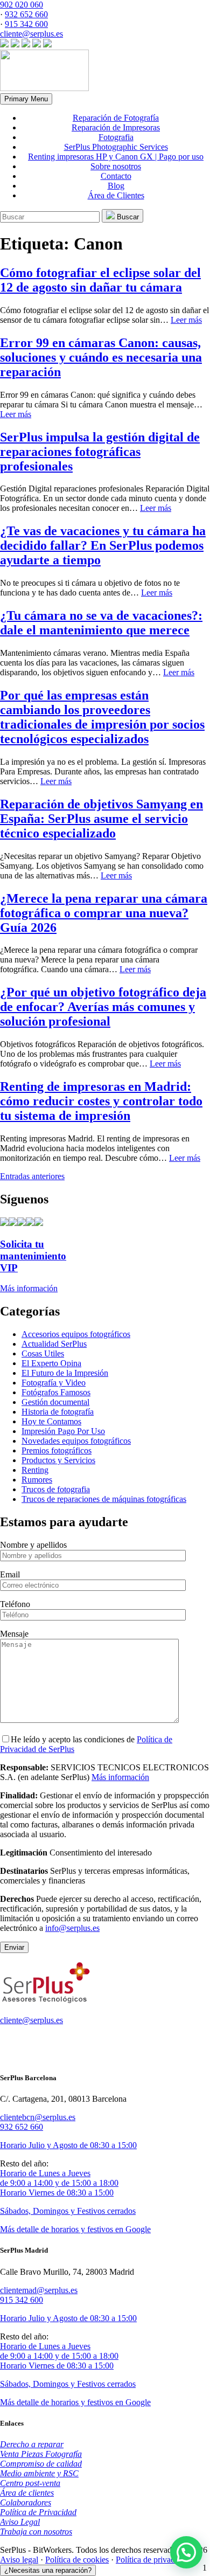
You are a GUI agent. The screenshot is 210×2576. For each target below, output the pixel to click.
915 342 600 (26, 24)
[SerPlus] (44, 88)
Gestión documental (55, 1402)
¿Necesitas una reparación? (48, 2570)
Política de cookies (77, 2560)
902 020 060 (22, 5)
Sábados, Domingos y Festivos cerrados (68, 2211)
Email (10, 1574)
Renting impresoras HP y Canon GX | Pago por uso (116, 157)
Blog (116, 186)
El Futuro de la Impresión (65, 1373)
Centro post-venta (30, 2483)
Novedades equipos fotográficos (76, 1441)
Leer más (186, 320)
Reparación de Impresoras (116, 127)
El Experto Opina (51, 1363)
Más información (120, 1777)
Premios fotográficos (57, 1450)
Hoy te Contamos (51, 1421)
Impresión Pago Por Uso (63, 1431)
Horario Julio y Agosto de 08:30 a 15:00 (68, 2145)
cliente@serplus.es (31, 34)
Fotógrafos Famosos (56, 1392)
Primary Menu (26, 99)
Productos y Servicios (58, 1460)
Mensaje (14, 1634)
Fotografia (116, 137)
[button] (186, 2552)
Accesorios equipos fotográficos (76, 1334)
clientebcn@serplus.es (38, 2117)
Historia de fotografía (58, 1412)
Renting (35, 1470)
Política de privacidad (152, 2560)
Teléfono (15, 1604)
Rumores (37, 1480)
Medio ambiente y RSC (39, 2473)
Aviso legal (19, 2560)
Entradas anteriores (32, 1176)
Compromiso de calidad (41, 2464)
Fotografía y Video (54, 1383)
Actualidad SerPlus (54, 1344)
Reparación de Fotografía (116, 118)
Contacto (116, 176)
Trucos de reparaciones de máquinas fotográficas (104, 1499)
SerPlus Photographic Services (116, 147)
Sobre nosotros (116, 166)
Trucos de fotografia (56, 1489)
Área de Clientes (116, 195)
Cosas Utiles (43, 1353)
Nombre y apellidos (33, 1545)
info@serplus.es (72, 1928)
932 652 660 (26, 14)
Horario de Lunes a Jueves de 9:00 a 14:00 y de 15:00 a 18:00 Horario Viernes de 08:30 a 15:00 (59, 2183)
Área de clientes (27, 2493)
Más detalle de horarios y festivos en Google (75, 2229)
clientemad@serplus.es (39, 2290)
